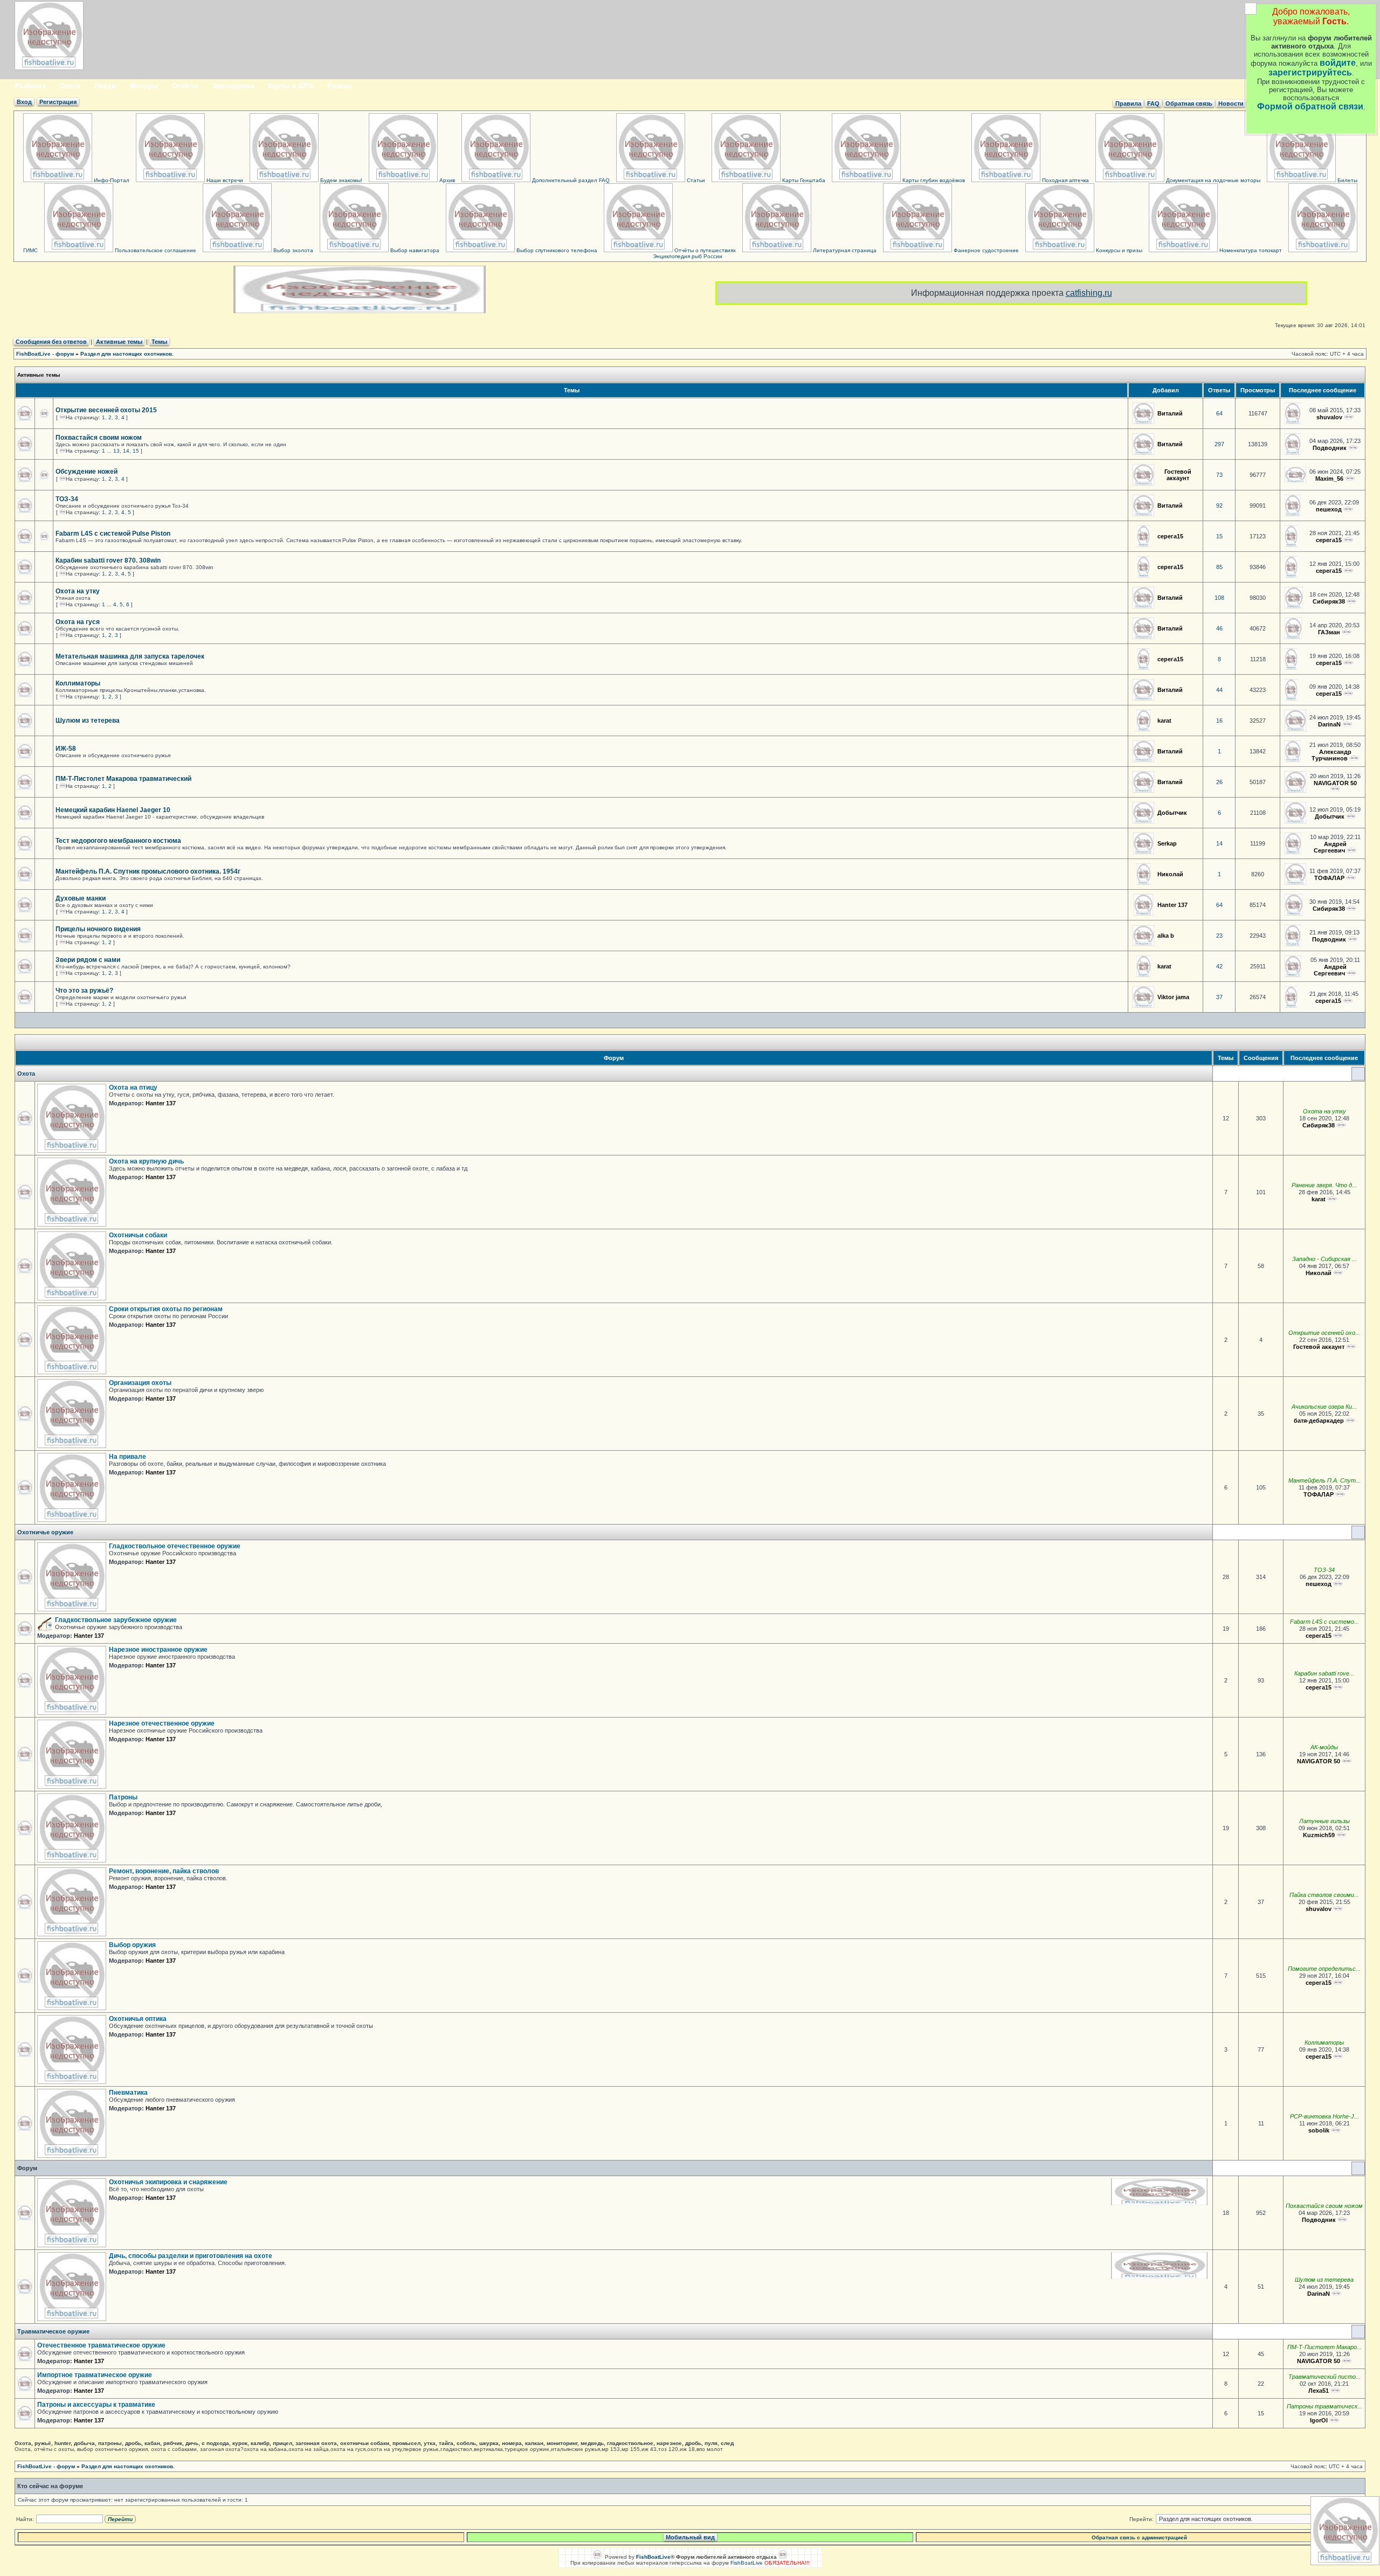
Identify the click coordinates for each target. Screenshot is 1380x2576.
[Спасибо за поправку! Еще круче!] (1348, 1001)
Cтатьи (695, 180)
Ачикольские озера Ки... (1324, 1407)
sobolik (1319, 2130)
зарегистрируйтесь (1310, 72)
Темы (159, 342)
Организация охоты (140, 1383)
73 (1219, 475)
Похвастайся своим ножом (99, 438)
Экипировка (233, 86)
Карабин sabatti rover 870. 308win (108, 560)
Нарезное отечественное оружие (162, 1723)
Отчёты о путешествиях (704, 250)
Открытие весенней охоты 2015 (106, 410)
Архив (446, 180)
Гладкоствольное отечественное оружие (175, 1546)
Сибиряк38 (1329, 601)
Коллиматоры (78, 683)
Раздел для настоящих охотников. (127, 354)
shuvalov (1329, 417)
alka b (1166, 936)
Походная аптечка (1065, 180)
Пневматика (128, 2093)
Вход (24, 102)
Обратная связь (1189, 103)
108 (1219, 598)
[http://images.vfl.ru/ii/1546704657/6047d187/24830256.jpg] (1351, 973)
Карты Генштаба (803, 180)
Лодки (105, 86)
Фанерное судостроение (985, 250)
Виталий (1170, 413)
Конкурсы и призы (1118, 250)
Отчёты (185, 86)
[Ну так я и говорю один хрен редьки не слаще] (1350, 1421)
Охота (70, 86)
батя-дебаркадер (1319, 1421)
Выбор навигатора (414, 250)
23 (1219, 936)
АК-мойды (1324, 1747)
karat (1164, 721)
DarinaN (1329, 724)
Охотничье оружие (45, 1532)
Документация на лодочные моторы (1212, 180)
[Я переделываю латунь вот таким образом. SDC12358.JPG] (1341, 1835)
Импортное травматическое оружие (95, 2375)
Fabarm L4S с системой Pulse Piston (113, 534)
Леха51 (1319, 2391)
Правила (1128, 103)
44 (1219, 690)
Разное (339, 86)
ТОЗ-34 (67, 499)
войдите (1338, 63)
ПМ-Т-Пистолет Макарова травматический (123, 779)
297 (1219, 444)
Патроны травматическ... (1324, 2406)
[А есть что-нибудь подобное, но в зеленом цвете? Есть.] (1351, 850)
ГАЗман (1329, 632)
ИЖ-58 (66, 749)
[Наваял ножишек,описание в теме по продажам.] (1350, 479)
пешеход (1329, 509)
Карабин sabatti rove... (1324, 1673)
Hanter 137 (1172, 905)
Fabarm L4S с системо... (1324, 1622)
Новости (1231, 103)
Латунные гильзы (1324, 1821)
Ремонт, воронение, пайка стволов (164, 1871)
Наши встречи (224, 180)
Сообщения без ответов (51, 342)
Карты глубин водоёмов (933, 180)
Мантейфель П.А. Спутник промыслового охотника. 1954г (148, 871)
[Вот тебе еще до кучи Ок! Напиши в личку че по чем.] (1348, 663)
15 (136, 451)
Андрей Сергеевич (1330, 847)
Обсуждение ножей (87, 472)
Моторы (144, 86)
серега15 (1170, 536)
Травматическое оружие (53, 2331)
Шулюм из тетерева (88, 721)
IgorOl (1319, 2420)
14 (126, 451)
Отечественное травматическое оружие (101, 2345)
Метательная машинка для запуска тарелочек (130, 656)
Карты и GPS (291, 86)
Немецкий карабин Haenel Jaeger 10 (113, 810)
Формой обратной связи (1310, 106)
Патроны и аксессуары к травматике (96, 2405)
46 (1219, 628)
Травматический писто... (1324, 2377)
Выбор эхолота (292, 250)
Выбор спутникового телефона (556, 250)
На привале (127, 1457)
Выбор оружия (132, 1945)
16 (1219, 721)
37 (1219, 997)
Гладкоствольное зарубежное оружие (116, 1620)
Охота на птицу (133, 1088)
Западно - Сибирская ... (1324, 1259)
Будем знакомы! (340, 180)
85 (1219, 567)
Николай (1170, 874)
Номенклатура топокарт (1250, 250)
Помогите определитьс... (1324, 1969)
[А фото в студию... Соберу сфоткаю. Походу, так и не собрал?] (1348, 509)
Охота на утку (78, 591)
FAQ (1153, 103)
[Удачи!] (1332, 1199)
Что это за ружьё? (84, 991)
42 (1219, 966)
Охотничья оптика (138, 2019)
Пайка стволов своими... (1324, 1895)
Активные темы (119, 342)
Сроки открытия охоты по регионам (166, 1309)
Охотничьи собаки (138, 1235)
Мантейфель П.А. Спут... (1324, 1480)
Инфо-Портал (111, 180)
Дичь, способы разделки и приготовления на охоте (191, 2256)
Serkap (1167, 843)
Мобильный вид (690, 2537)
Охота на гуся (78, 622)
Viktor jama (1173, 997)
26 (1219, 782)
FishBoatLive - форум (45, 354)
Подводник (1330, 448)
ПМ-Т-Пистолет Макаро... (1324, 2347)
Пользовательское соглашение (155, 250)
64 (1219, 413)
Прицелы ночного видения (98, 929)
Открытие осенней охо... (1324, 1333)
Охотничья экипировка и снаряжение (168, 2182)
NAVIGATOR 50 (1335, 783)
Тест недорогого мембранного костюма (118, 841)
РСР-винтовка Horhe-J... (1324, 2116)
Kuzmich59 (1319, 1835)
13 (116, 451)
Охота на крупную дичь (146, 1161)
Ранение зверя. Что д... (1324, 1185)
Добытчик (1172, 813)
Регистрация (58, 102)
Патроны (123, 1797)
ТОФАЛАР (1329, 878)
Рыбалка (30, 86)
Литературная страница (844, 250)
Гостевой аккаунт (1178, 475)
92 (1219, 505)
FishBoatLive (747, 2563)
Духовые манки (81, 898)
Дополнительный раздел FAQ (570, 180)
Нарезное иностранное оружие (158, 1650)
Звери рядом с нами (88, 960)
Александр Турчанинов (1331, 755)
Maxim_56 (1329, 479)
